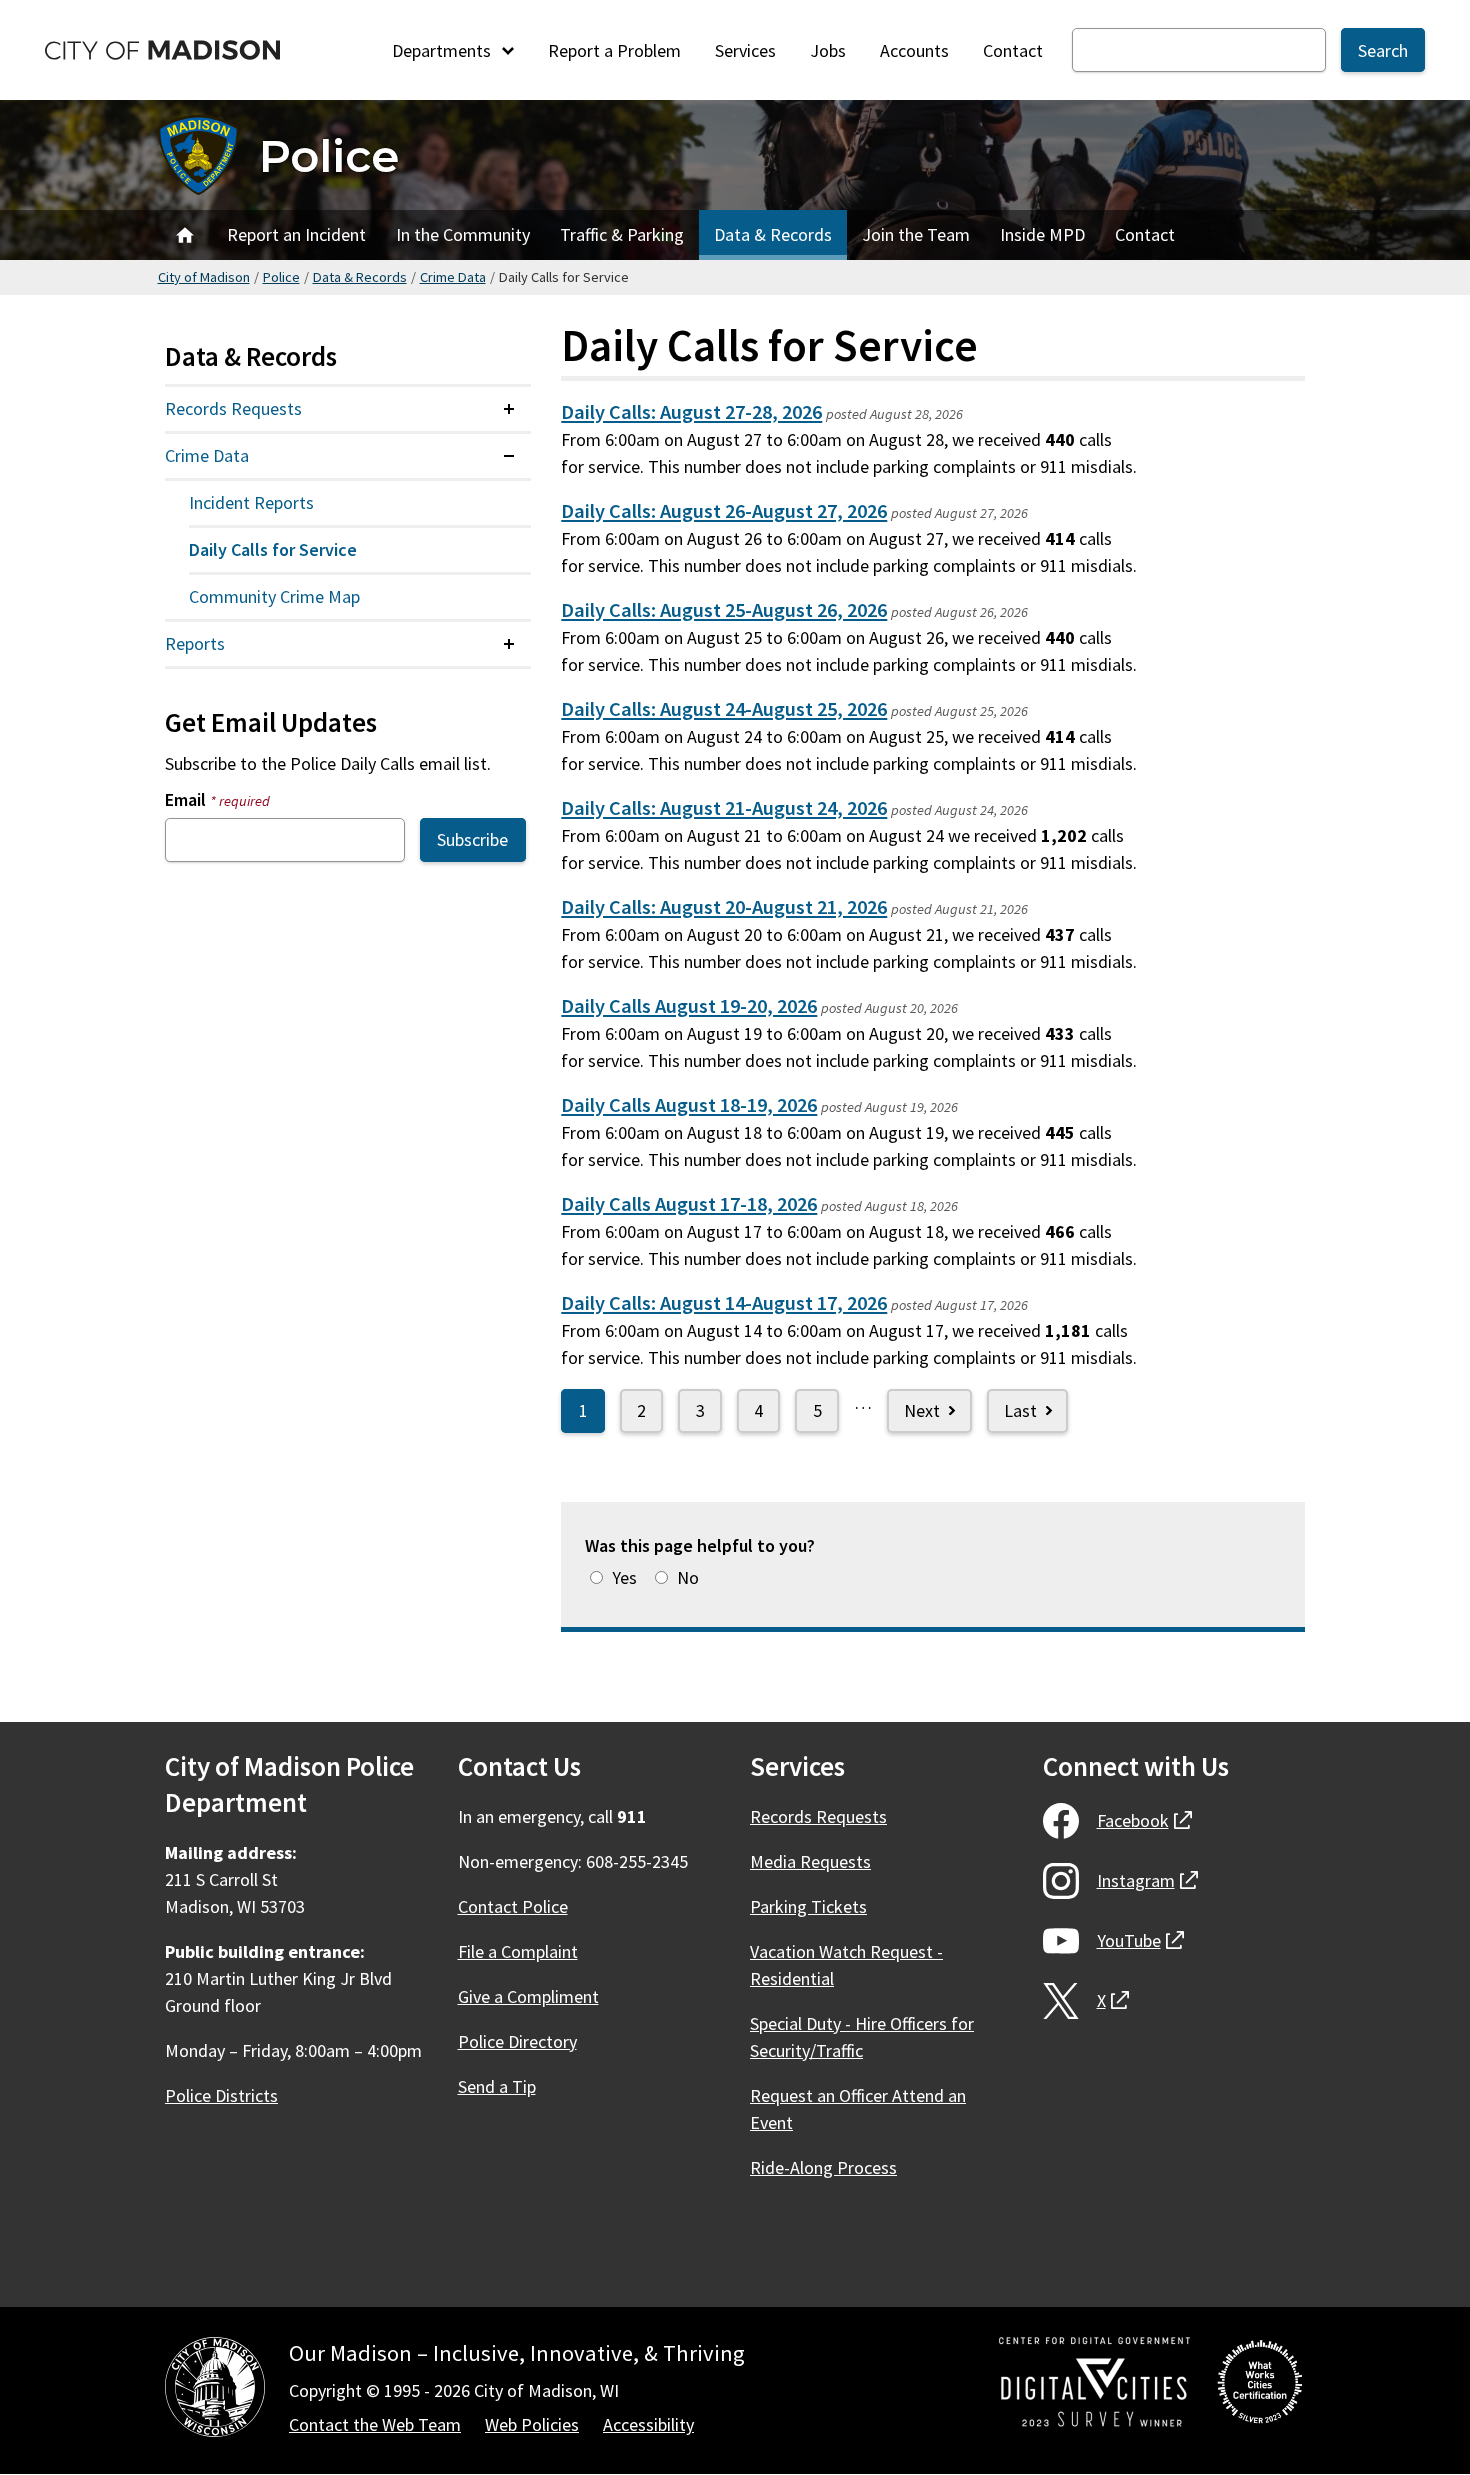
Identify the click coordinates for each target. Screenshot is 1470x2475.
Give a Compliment (528, 1996)
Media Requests (810, 1861)
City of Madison (204, 277)
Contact (1013, 50)
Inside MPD (1042, 234)
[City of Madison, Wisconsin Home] (215, 2390)
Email (217, 799)
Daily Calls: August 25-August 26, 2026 (724, 610)
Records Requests (233, 408)
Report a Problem (614, 50)
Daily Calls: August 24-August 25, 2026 (724, 709)
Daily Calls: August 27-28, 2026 (691, 412)
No (688, 1577)
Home (185, 235)
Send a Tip (497, 2086)
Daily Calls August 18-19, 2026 (689, 1105)
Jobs (828, 50)
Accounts (914, 50)
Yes (624, 1577)
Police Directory (517, 2041)
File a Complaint (518, 1951)
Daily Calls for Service (273, 549)
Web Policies (532, 2424)
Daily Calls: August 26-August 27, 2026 (724, 511)
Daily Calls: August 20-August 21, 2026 (724, 907)
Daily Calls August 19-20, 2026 (689, 1006)
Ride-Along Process (823, 2167)
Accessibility (648, 2424)
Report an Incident (296, 234)
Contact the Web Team (375, 2424)
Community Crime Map (274, 596)
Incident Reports (251, 502)
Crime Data (453, 277)
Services (745, 50)
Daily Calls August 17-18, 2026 (689, 1204)
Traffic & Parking (622, 234)
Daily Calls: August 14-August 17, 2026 (724, 1303)
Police (329, 155)
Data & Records (773, 234)
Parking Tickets (808, 1906)
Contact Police (513, 1906)
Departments (443, 50)
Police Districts (221, 2095)
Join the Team (916, 234)
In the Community (463, 234)
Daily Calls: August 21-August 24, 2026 (724, 808)
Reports (195, 643)
